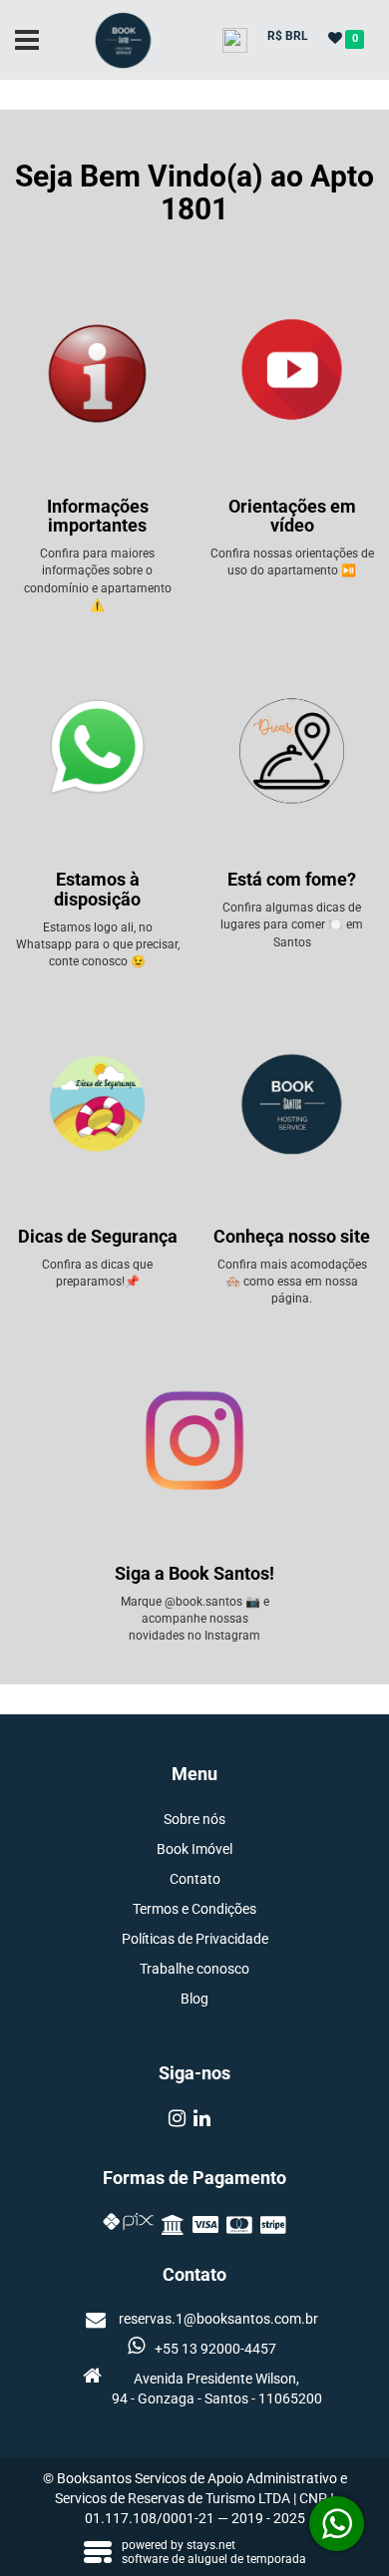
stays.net (211, 2545)
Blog (194, 1999)
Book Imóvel (194, 1849)
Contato (195, 1879)
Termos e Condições (194, 1909)
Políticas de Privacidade (195, 1939)
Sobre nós (194, 1819)
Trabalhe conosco (194, 1969)
